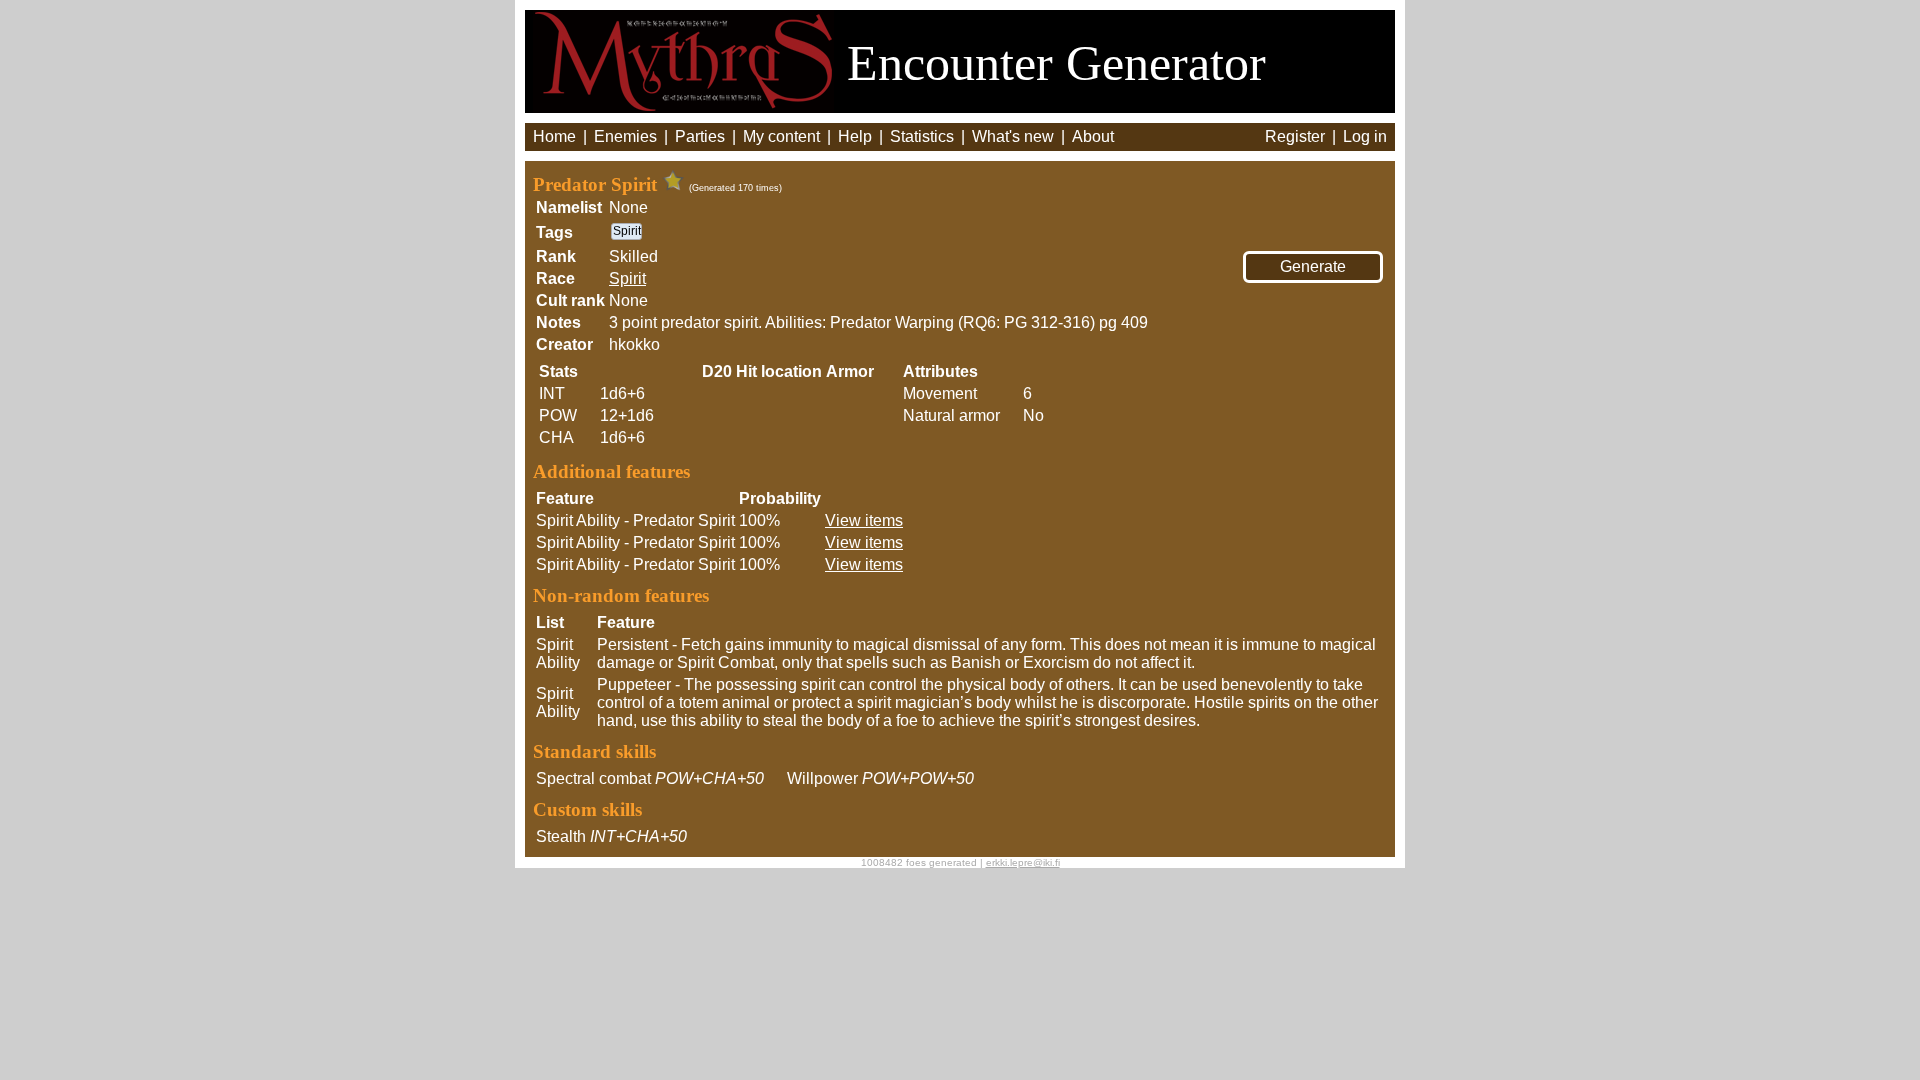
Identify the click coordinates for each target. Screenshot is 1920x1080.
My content (781, 136)
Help (855, 136)
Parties (700, 136)
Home (554, 136)
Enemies (625, 136)
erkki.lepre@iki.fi (1023, 862)
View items (864, 520)
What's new (1013, 136)
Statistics (922, 136)
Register (1295, 136)
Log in (1365, 136)
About (1093, 136)
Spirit (627, 278)
